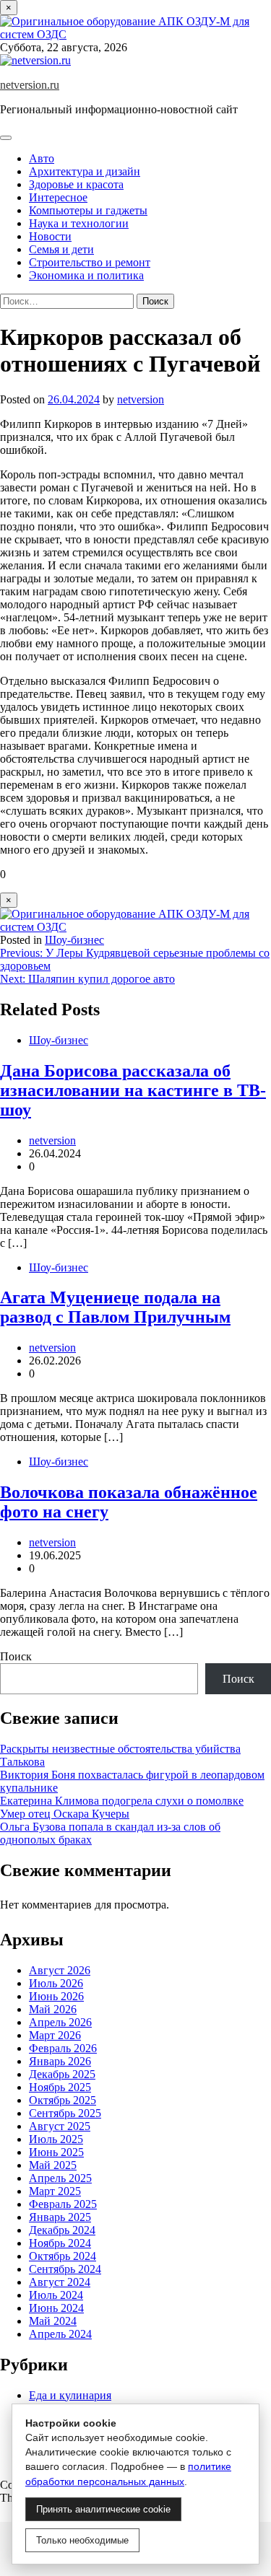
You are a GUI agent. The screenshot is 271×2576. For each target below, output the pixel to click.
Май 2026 (53, 2009)
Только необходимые (82, 2540)
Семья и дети (61, 249)
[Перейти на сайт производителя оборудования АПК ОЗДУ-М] (135, 34)
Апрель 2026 (60, 2022)
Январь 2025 (60, 2217)
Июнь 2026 (56, 1996)
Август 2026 (60, 1970)
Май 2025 (53, 2165)
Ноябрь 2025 (60, 2087)
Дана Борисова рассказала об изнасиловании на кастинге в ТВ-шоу (133, 1090)
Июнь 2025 (56, 2152)
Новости (50, 236)
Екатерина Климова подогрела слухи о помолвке (122, 1801)
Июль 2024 (56, 2295)
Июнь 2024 (56, 2308)
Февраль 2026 (63, 2048)
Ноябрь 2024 (60, 2243)
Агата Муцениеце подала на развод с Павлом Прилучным (115, 1307)
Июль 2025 (56, 2139)
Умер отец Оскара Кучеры (65, 1814)
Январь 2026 (60, 2061)
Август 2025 (60, 2126)
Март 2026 (55, 2035)
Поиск (16, 1656)
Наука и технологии (79, 223)
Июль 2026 (56, 1983)
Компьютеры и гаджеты (88, 210)
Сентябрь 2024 (65, 2269)
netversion (141, 399)
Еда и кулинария (70, 2395)
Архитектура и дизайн (85, 171)
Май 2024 (53, 2321)
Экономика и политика (86, 275)
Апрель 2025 (60, 2178)
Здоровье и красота (76, 184)
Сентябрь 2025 (65, 2113)
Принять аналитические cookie (103, 2509)
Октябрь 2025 (63, 2100)
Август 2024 (60, 2282)
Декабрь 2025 (62, 2074)
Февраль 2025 (63, 2204)
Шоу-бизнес (74, 940)
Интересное (58, 197)
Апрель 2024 (60, 2334)
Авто (42, 158)
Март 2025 (55, 2191)
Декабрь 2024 (62, 2230)
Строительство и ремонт (90, 262)
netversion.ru (30, 85)
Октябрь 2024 (63, 2256)
